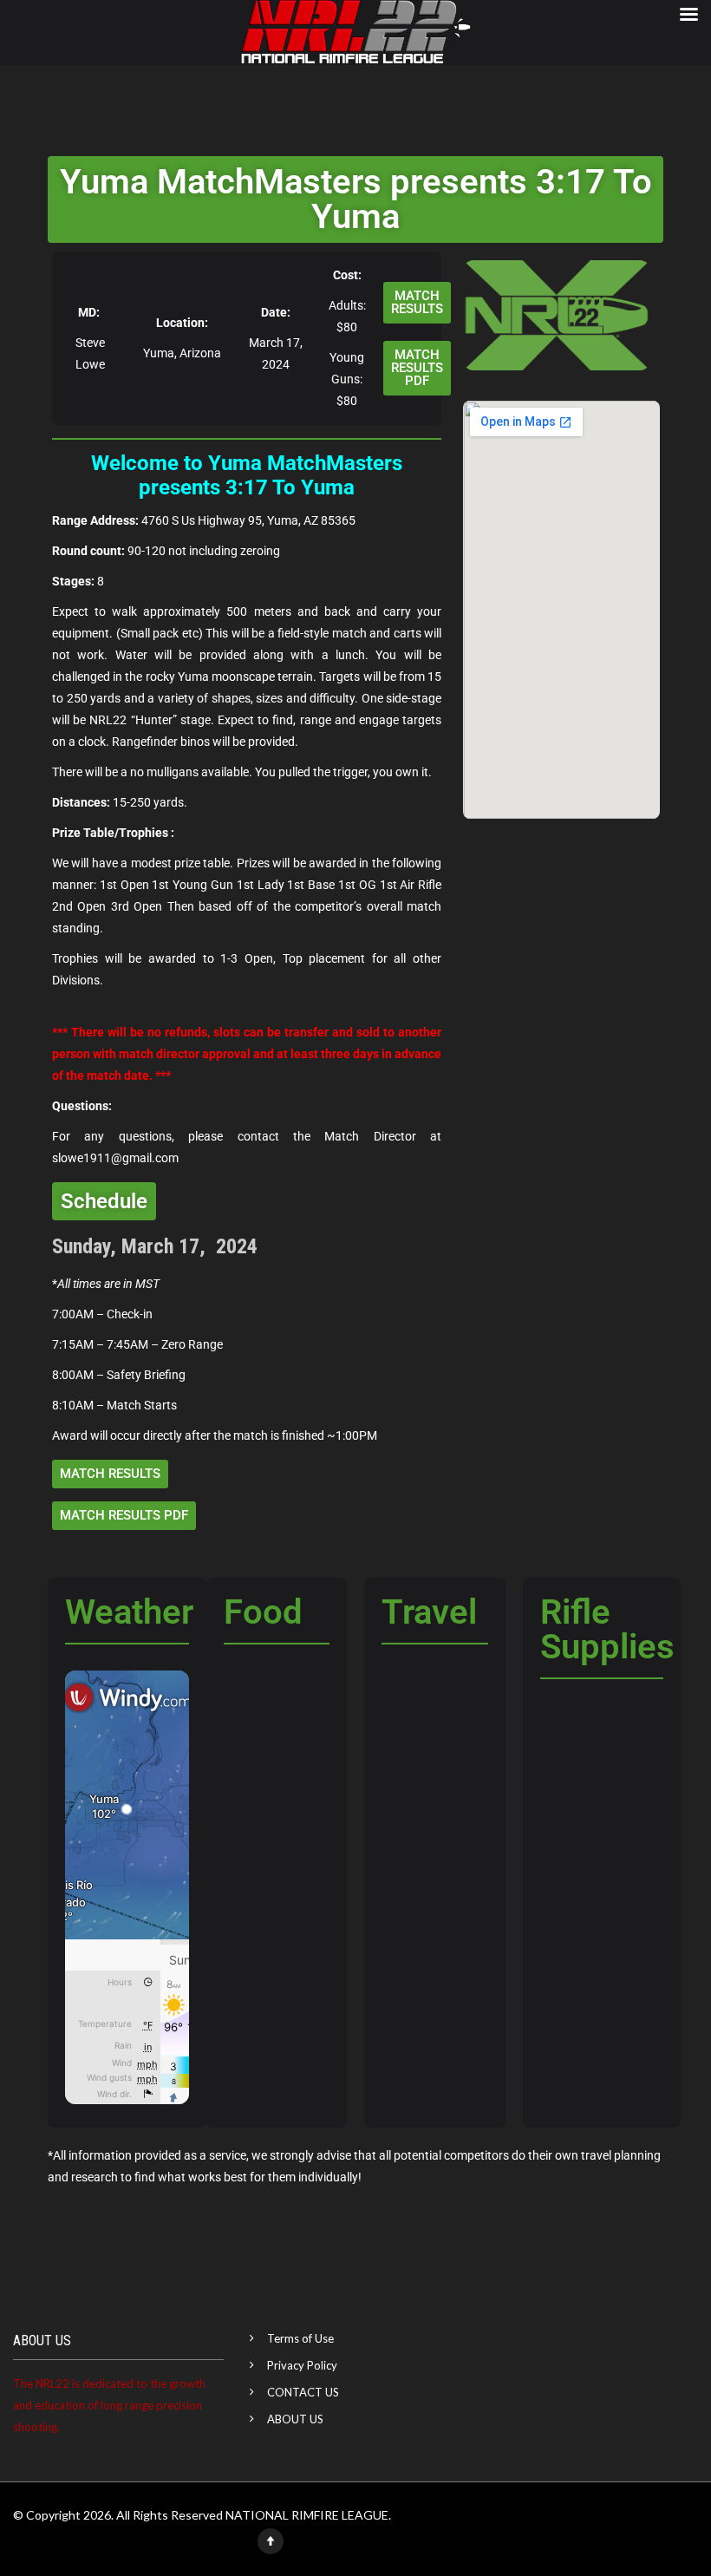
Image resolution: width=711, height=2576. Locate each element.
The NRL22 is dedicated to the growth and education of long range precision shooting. (109, 2405)
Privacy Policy (302, 2365)
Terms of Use (300, 2338)
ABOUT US (295, 2419)
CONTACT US (303, 2392)
